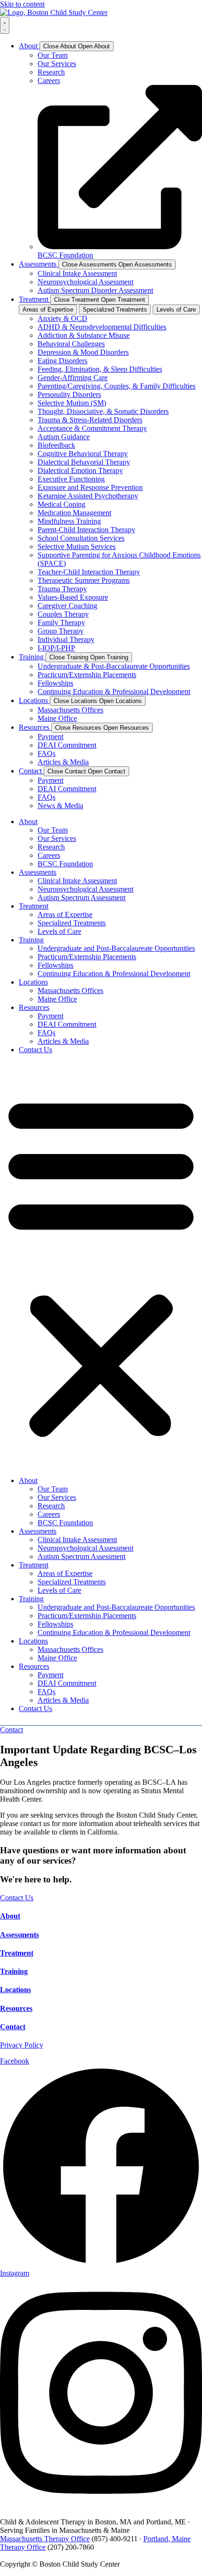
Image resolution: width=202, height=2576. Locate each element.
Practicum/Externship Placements (87, 957)
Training (31, 940)
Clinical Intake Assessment (77, 881)
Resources (34, 1007)
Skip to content (22, 4)
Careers (49, 855)
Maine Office (57, 999)
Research (51, 847)
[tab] (48, 310)
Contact (13, 2027)
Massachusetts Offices (70, 990)
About (28, 822)
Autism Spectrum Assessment (82, 898)
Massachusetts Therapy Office (45, 2539)
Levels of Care (59, 931)
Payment (50, 1016)
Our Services (57, 838)
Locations (33, 982)
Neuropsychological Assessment (85, 889)
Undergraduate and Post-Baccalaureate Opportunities (116, 948)
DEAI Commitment (67, 1024)
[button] (101, 1265)
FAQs (47, 1033)
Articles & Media (63, 1041)
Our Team (53, 830)
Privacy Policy (22, 2045)
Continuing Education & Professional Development (114, 974)
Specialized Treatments (72, 923)
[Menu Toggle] (5, 25)
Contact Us (35, 1050)
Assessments (38, 872)
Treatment (34, 906)
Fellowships (55, 965)
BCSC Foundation (65, 864)
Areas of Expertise (65, 914)
